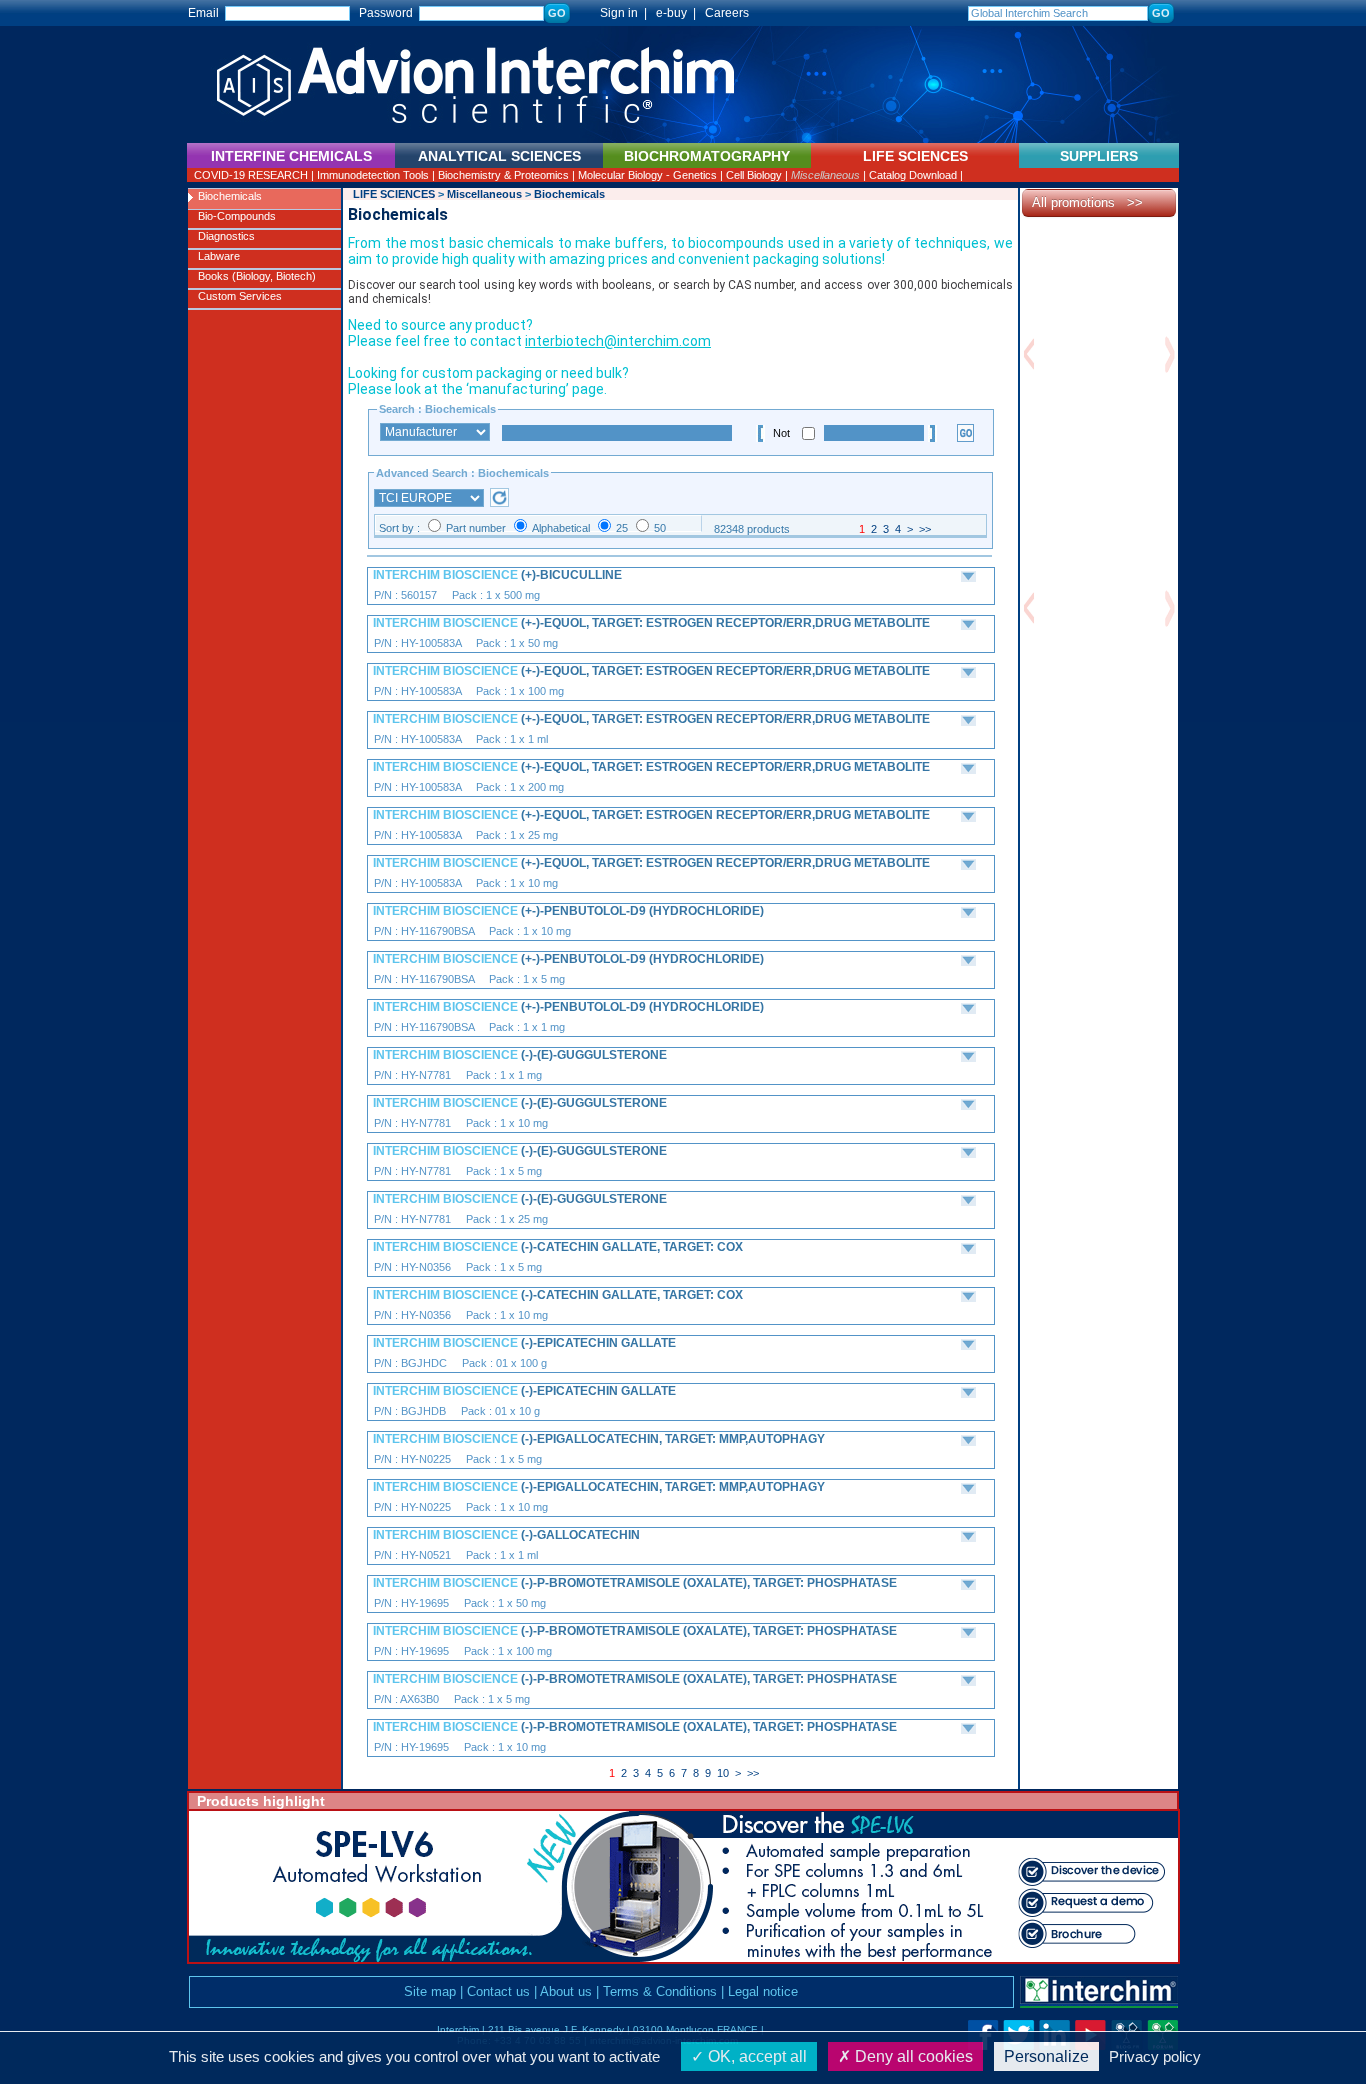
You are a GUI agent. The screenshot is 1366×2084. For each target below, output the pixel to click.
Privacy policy (1155, 2056)
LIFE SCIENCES (394, 194)
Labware (219, 256)
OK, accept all (755, 2056)
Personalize (1046, 2056)
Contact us (498, 1991)
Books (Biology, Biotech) (257, 276)
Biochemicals (230, 196)
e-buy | (679, 13)
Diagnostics (226, 236)
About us (566, 1991)
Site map (430, 1991)
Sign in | (614, 13)
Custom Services (240, 296)
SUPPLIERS (1099, 156)
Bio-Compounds (237, 216)
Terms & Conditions (660, 1991)
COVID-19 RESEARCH (251, 175)
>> (925, 529)
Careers (727, 13)
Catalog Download (913, 175)
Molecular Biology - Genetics (647, 175)
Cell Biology (754, 175)
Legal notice (763, 1991)
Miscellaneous (825, 175)
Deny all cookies (912, 2056)
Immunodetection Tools (373, 175)
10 (723, 1773)
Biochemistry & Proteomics (503, 175)
